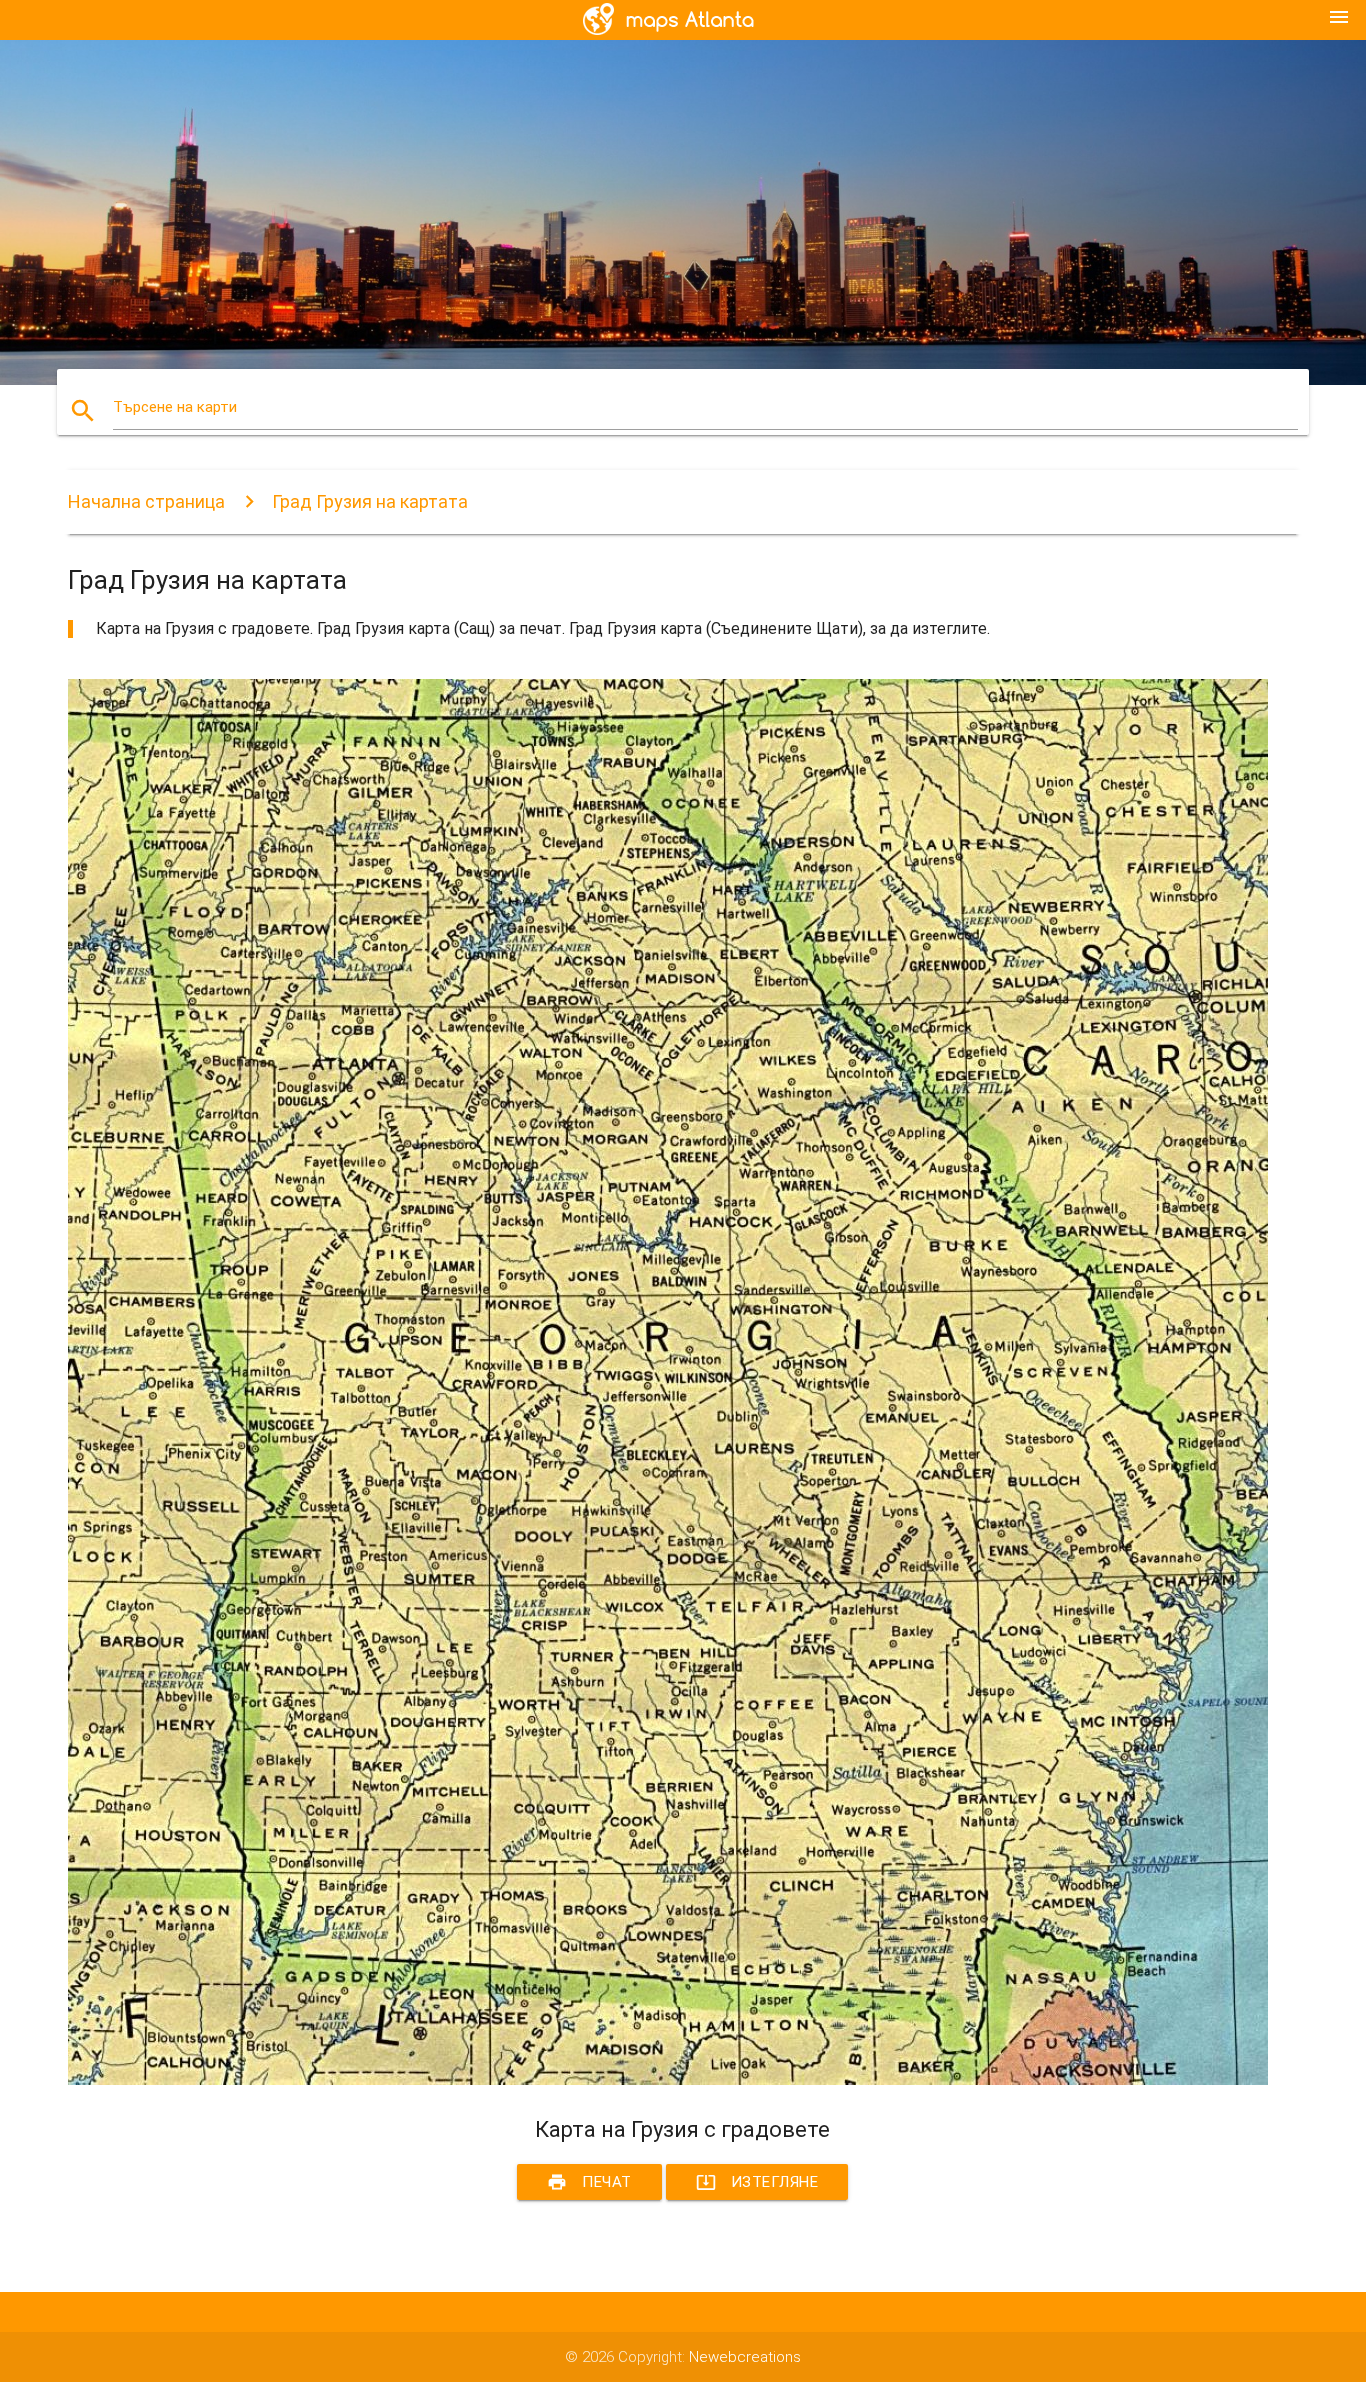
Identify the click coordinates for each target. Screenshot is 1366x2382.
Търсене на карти (175, 407)
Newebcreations (745, 2357)
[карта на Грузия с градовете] (668, 2080)
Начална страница (146, 501)
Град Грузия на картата (370, 501)
